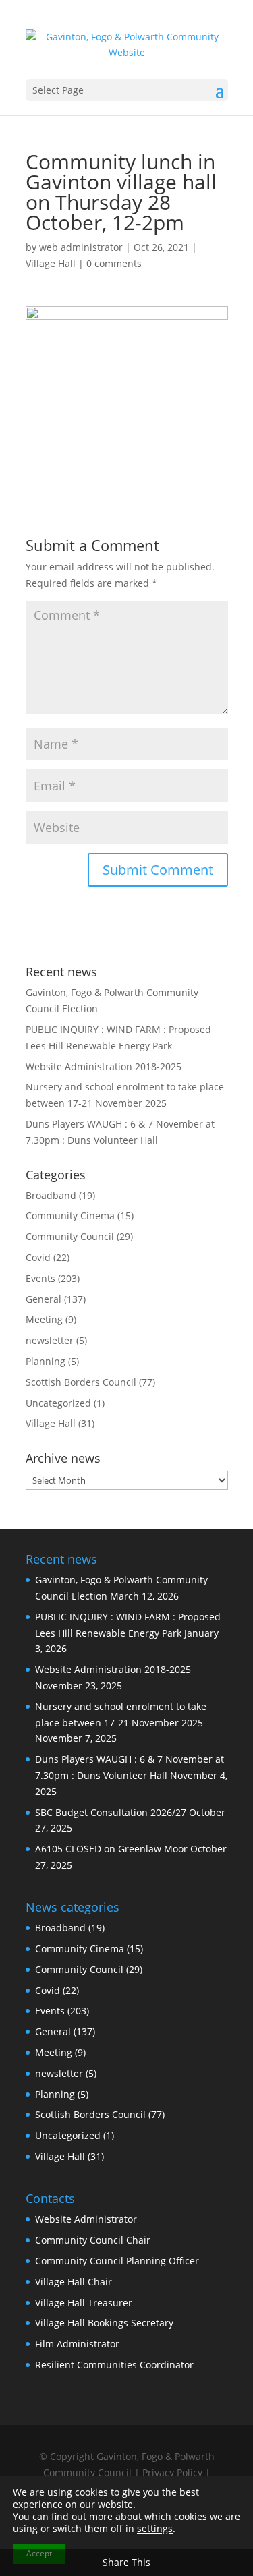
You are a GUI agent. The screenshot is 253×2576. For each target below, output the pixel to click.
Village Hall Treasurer (84, 2303)
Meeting (44, 1319)
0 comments (114, 263)
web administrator (81, 247)
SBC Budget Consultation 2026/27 (111, 1812)
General (44, 1299)
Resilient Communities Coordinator (114, 2365)
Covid (38, 1257)
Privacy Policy (172, 2472)
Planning (46, 1361)
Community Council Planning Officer (117, 2261)
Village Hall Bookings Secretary (104, 2323)
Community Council (70, 1236)
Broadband (51, 1195)
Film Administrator (77, 2344)
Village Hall (51, 263)
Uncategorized (58, 1403)
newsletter (50, 1340)
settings (155, 2529)
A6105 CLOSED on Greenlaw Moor (111, 1849)
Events (40, 1278)
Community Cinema (70, 1216)
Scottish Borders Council (81, 1382)
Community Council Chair (93, 2240)
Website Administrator (86, 2219)
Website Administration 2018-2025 (104, 1066)
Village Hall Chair (74, 2282)
